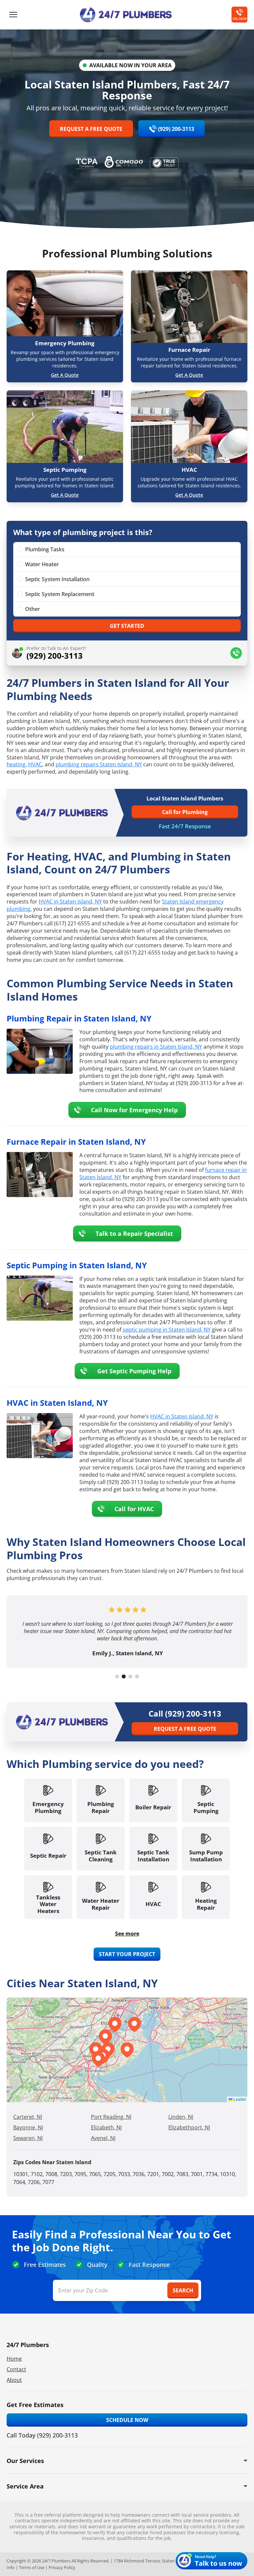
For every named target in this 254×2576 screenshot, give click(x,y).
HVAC (35, 764)
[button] (105, 2037)
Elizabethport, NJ (189, 2127)
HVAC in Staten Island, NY (70, 902)
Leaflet (239, 2099)
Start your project (127, 1954)
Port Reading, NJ (111, 2117)
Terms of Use (32, 2567)
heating (16, 764)
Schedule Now (127, 2420)
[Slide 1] (117, 1676)
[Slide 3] (130, 1676)
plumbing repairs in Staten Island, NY (156, 1047)
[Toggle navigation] (13, 15)
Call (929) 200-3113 (185, 1714)
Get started (127, 626)
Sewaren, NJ (28, 2138)
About (14, 2380)
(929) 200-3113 (176, 129)
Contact (16, 2369)
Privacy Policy (62, 2567)
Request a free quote (91, 129)
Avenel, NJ (103, 2138)
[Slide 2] (124, 1676)
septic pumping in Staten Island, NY (167, 1330)
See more (127, 1934)
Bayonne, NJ (28, 2127)
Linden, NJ (181, 2117)
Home (14, 2359)
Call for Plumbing (185, 812)
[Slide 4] (137, 1676)
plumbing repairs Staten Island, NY (99, 764)
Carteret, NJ (28, 2117)
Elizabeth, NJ (106, 2127)
